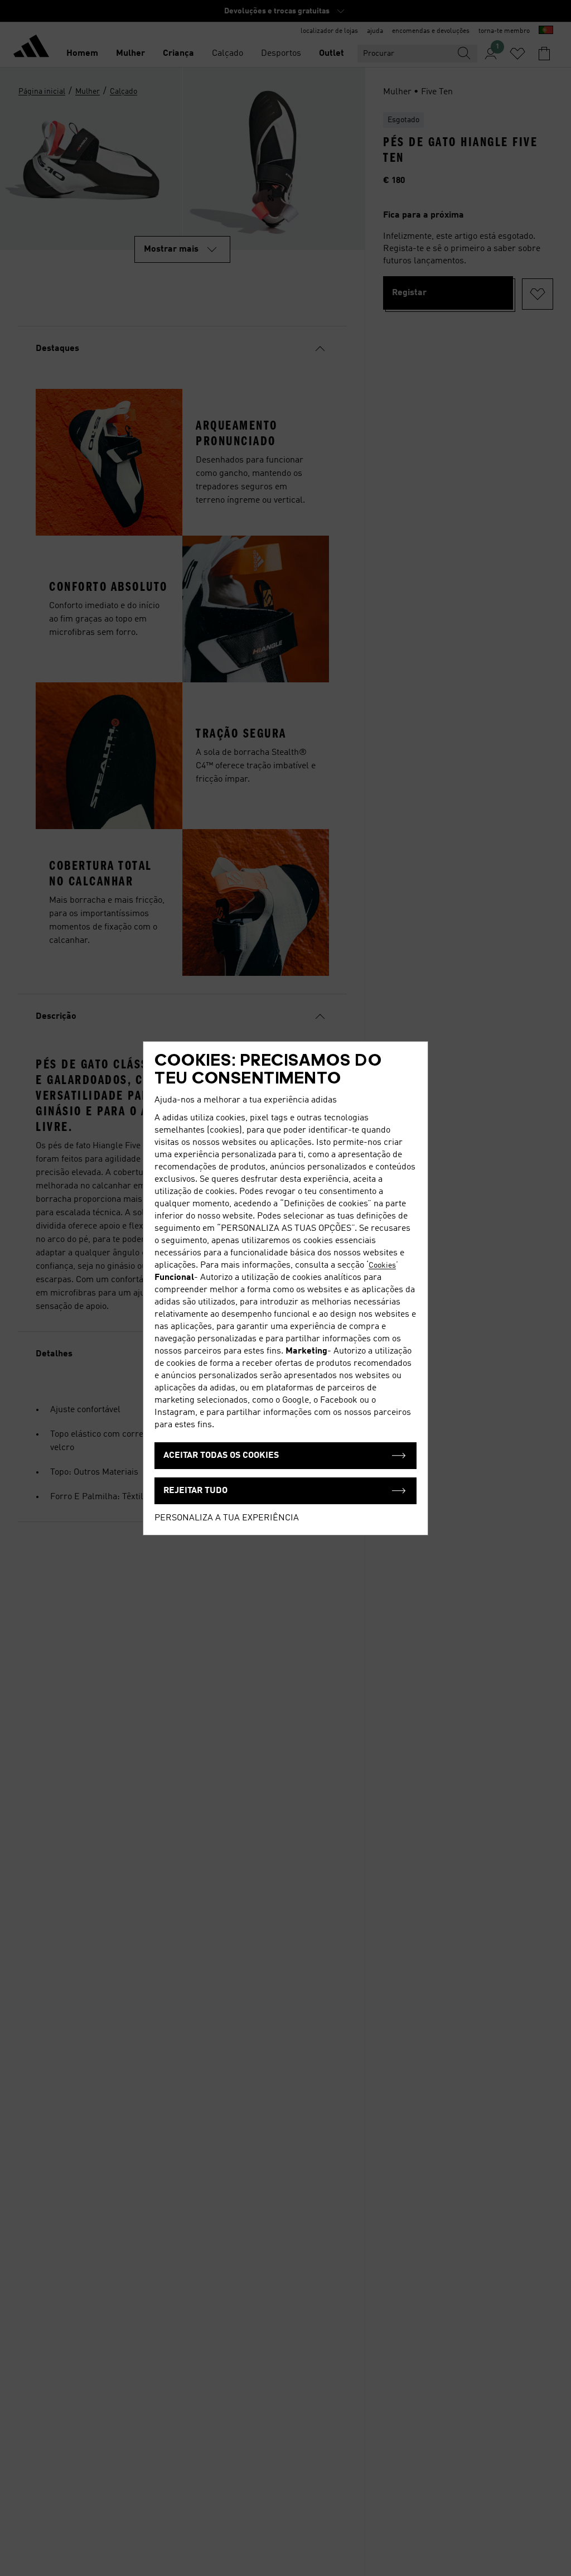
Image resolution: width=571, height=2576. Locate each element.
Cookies (382, 1265)
